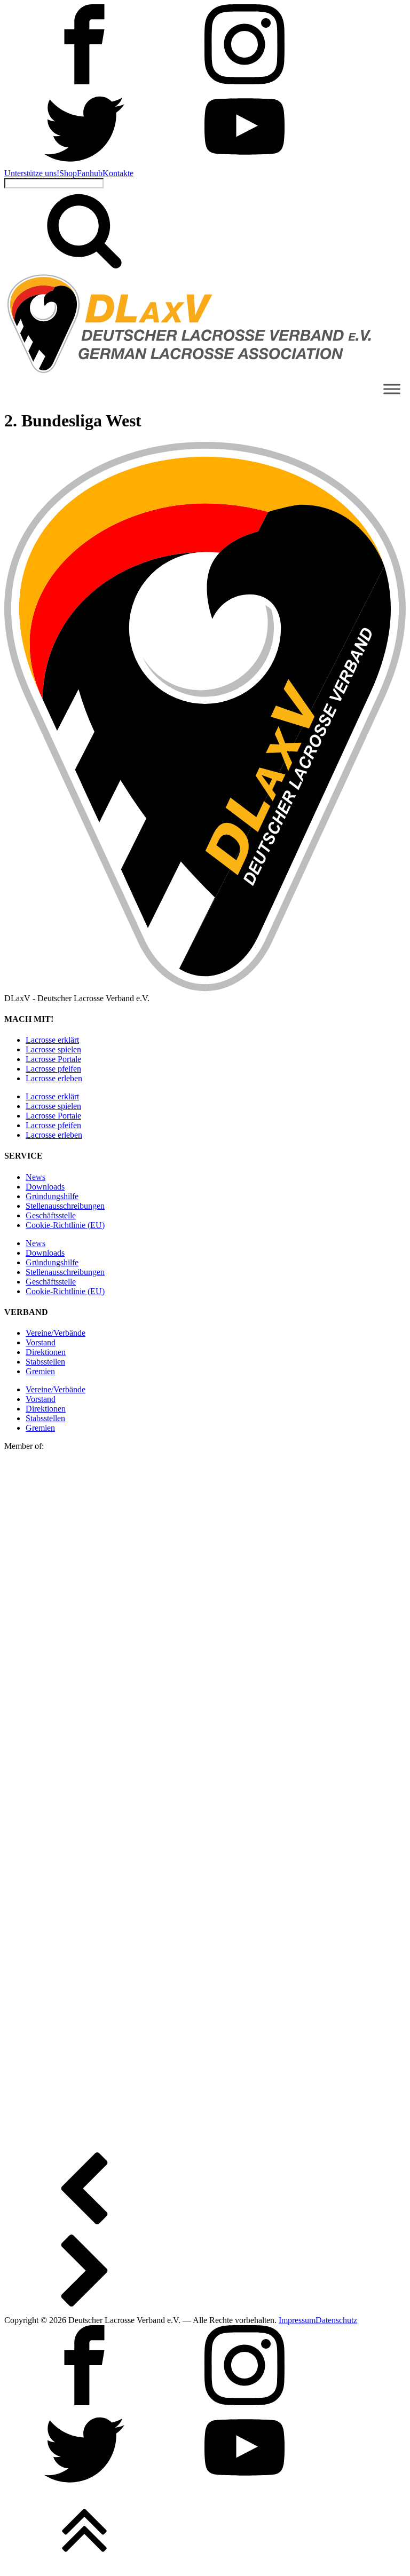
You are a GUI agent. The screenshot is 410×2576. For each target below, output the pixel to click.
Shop (68, 173)
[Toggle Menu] (392, 389)
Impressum (297, 2320)
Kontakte (118, 173)
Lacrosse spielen (53, 1049)
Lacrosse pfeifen (53, 1069)
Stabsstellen (45, 1362)
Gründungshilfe (52, 1196)
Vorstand (41, 1342)
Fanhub (90, 173)
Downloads (45, 1187)
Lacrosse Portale (53, 1059)
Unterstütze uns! (32, 173)
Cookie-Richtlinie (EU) (65, 1225)
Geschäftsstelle (51, 1215)
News (36, 1177)
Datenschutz (336, 2320)
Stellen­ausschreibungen (65, 1206)
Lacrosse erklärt (52, 1040)
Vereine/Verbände (56, 1333)
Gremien (40, 1371)
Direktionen (46, 1352)
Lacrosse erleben (54, 1078)
